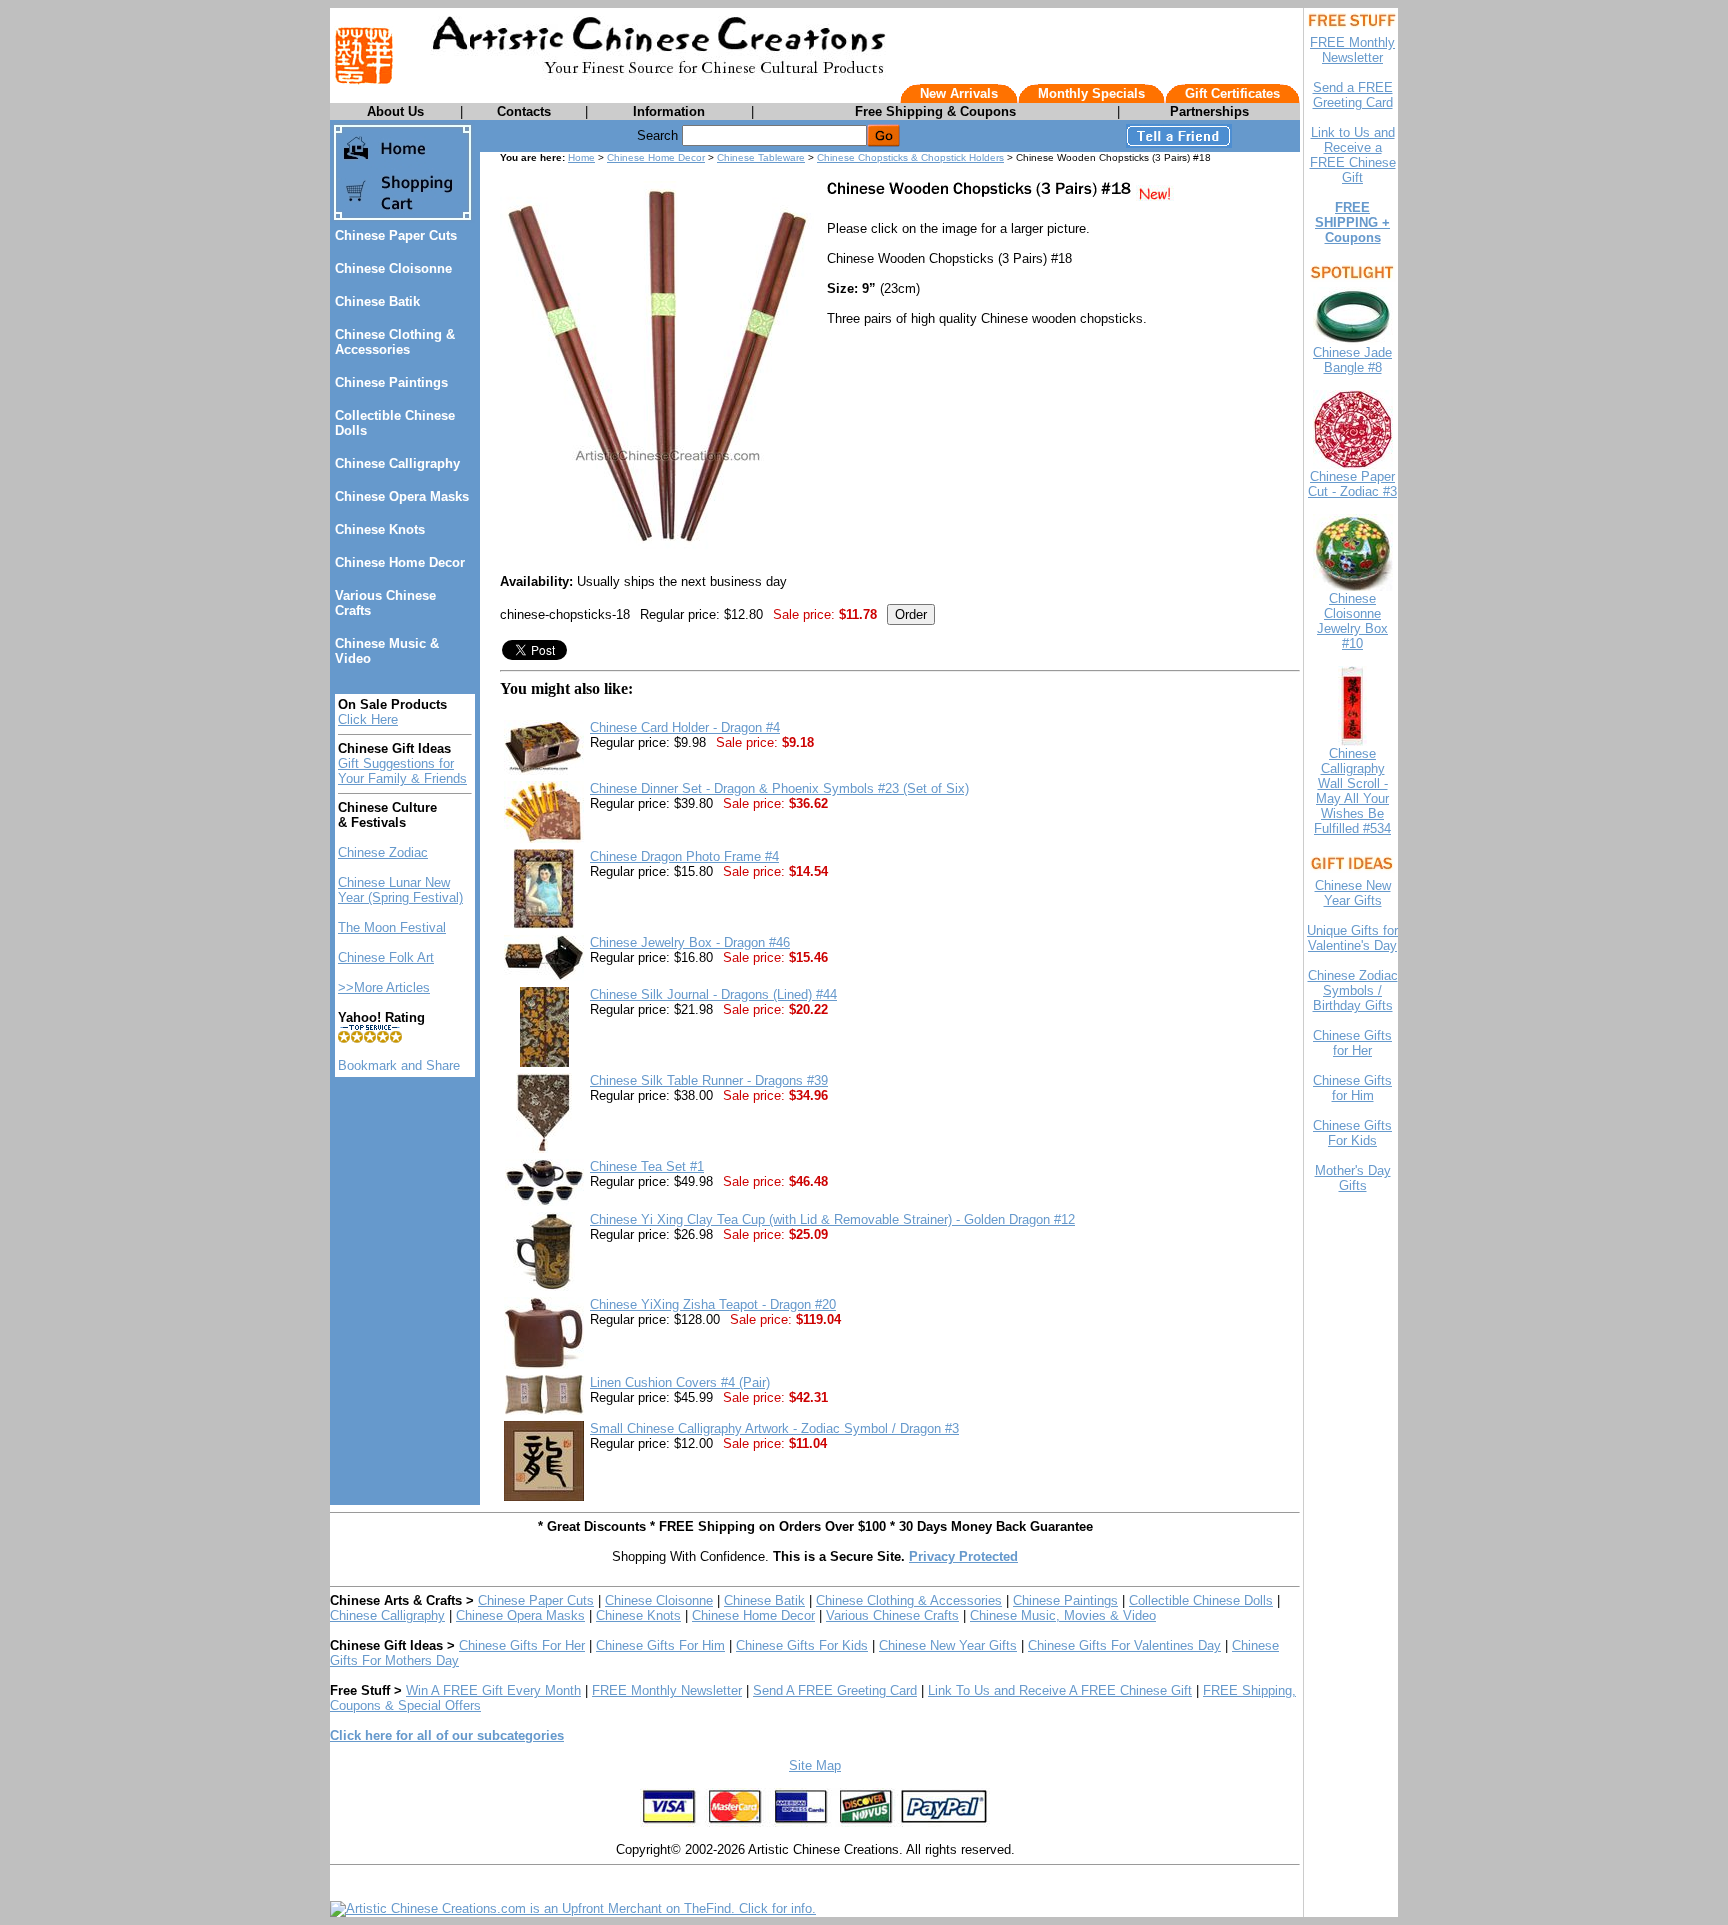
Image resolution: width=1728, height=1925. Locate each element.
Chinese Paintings (391, 382)
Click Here (368, 719)
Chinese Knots (380, 529)
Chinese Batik (377, 301)
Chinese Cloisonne (393, 268)
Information (669, 111)
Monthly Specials (1091, 93)
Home (581, 157)
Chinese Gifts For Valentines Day (1124, 1645)
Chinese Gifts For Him (660, 1645)
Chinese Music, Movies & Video (1063, 1615)
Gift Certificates (1232, 93)
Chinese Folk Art (386, 957)
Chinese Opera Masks (402, 496)
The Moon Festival (392, 927)
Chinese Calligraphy (397, 463)
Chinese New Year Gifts (948, 1645)
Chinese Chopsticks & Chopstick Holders (910, 157)
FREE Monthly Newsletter (667, 1690)
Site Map (815, 1765)
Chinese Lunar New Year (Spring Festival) (400, 890)
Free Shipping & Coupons (935, 111)
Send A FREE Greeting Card (835, 1690)
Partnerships (1209, 111)
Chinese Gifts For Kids (802, 1645)
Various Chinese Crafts (892, 1615)
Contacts (524, 111)
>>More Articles (384, 987)
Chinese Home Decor (400, 562)
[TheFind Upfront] (573, 1908)
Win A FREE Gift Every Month (493, 1690)
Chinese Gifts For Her (522, 1645)
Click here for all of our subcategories (447, 1735)
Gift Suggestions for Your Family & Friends (402, 771)
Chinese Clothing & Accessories (395, 342)
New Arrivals (959, 93)
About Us (395, 111)
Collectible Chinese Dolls (1201, 1600)
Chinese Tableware (761, 157)
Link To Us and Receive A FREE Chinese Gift (1060, 1690)
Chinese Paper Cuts (396, 235)
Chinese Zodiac (383, 852)
